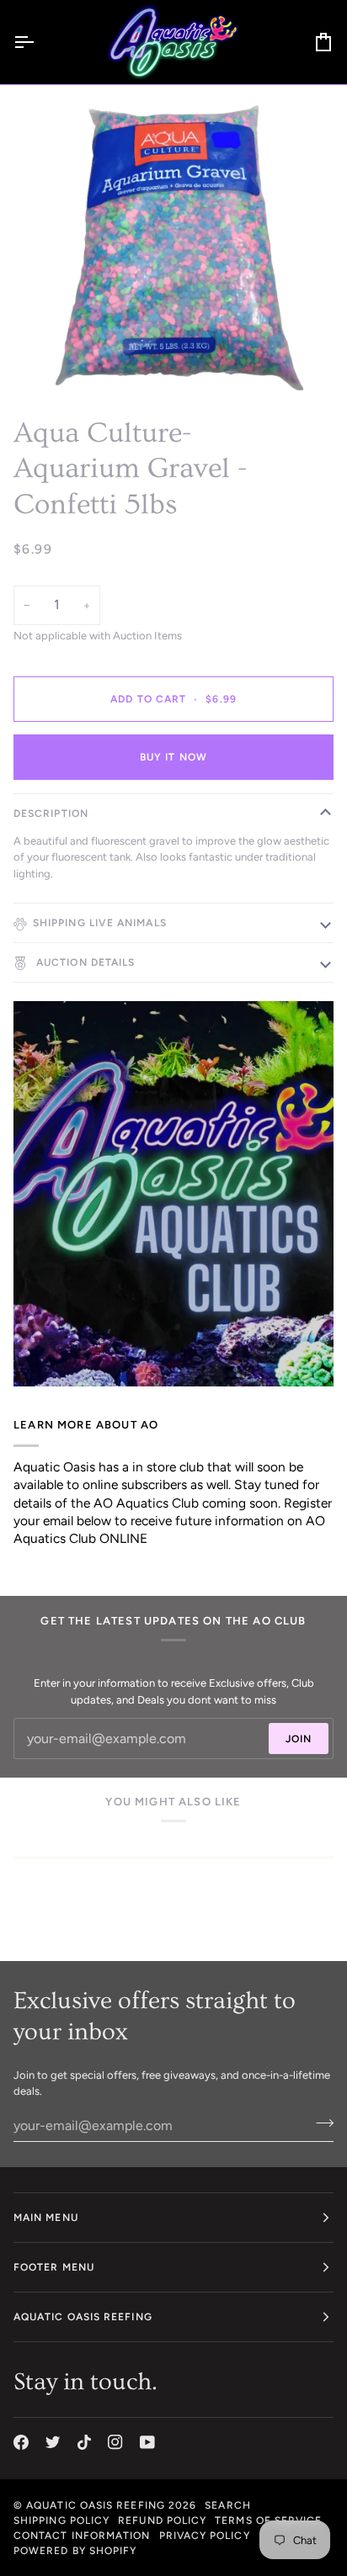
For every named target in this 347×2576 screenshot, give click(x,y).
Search (227, 2505)
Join (299, 1739)
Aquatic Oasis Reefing (96, 2505)
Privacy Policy (205, 2536)
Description (51, 814)
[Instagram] (115, 2442)
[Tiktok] (84, 2442)
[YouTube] (147, 2442)
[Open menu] (39, 42)
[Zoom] (58, 359)
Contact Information (82, 2536)
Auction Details (84, 962)
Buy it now (173, 757)
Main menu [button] (46, 2218)
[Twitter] (53, 2442)
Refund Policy (162, 2520)
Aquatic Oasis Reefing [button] (83, 2317)
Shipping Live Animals (100, 923)
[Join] (320, 2123)
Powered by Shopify (75, 2551)
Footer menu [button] (54, 2267)
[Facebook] (21, 2442)
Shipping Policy (61, 2520)
